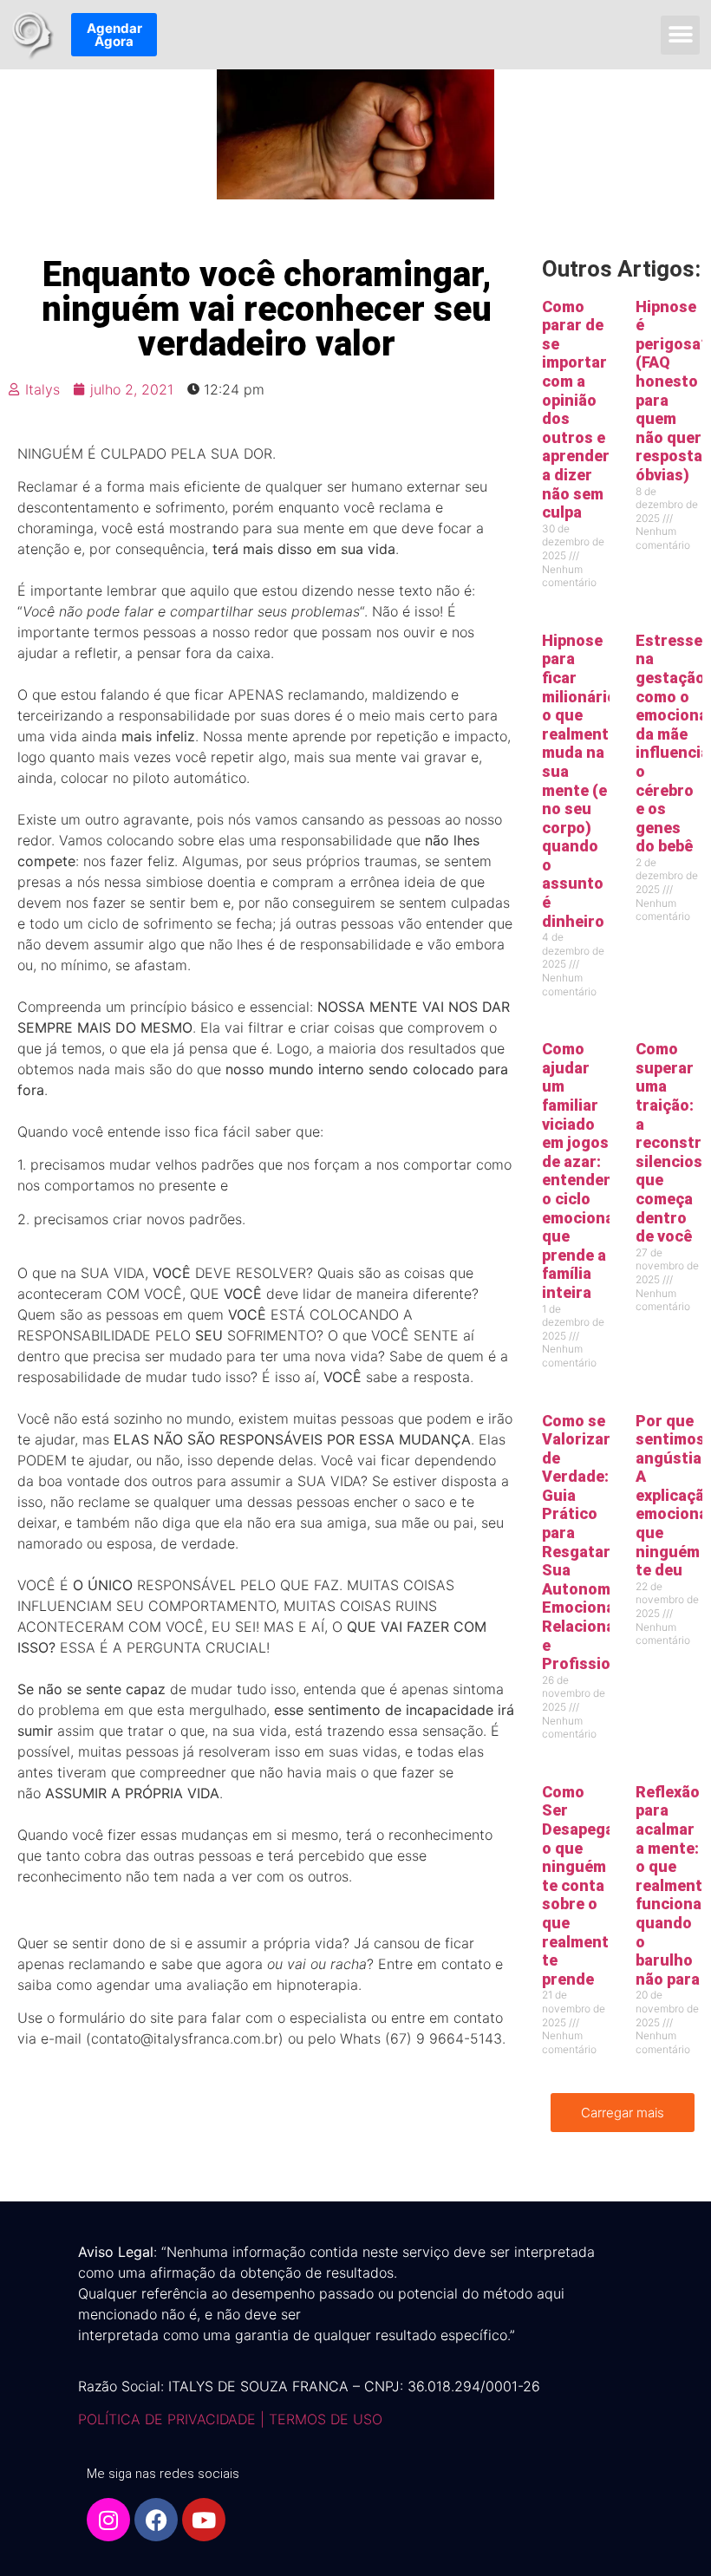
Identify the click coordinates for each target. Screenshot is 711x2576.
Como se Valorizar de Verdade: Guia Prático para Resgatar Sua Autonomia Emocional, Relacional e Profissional (587, 1542)
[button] (680, 35)
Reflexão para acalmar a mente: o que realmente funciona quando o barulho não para (673, 1885)
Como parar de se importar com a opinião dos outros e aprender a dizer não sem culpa (576, 410)
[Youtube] (204, 2520)
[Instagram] (108, 2520)
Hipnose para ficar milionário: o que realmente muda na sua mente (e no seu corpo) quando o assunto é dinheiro (581, 781)
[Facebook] (156, 2520)
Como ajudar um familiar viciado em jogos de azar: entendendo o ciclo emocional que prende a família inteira (587, 1171)
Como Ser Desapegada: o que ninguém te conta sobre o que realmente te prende (589, 1885)
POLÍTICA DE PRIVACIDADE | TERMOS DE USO (230, 2419)
